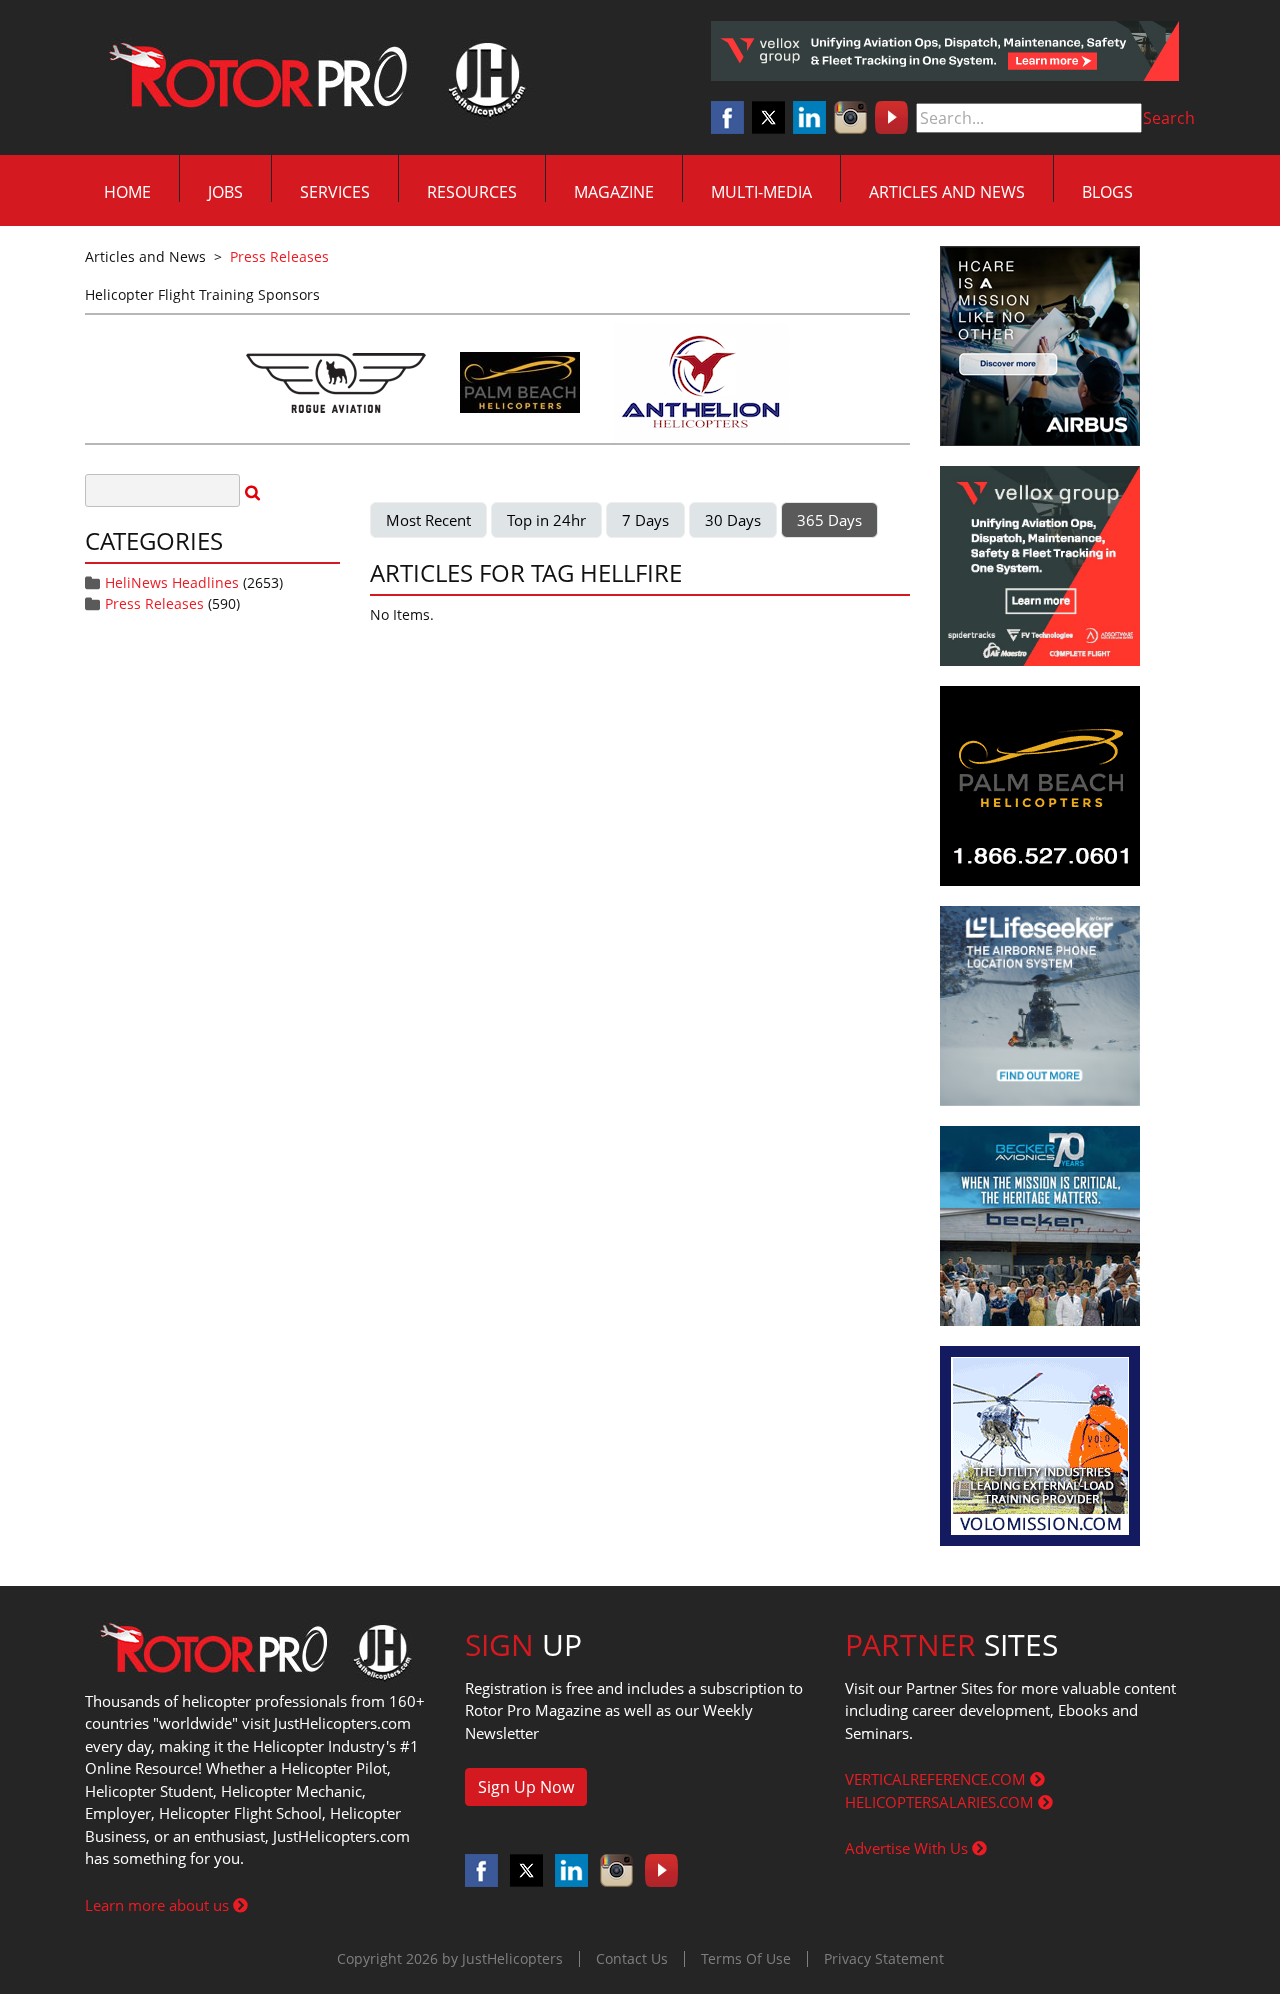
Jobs (225, 192)
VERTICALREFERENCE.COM (937, 1779)
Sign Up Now (526, 1787)
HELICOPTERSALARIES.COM (941, 1802)
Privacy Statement (884, 1958)
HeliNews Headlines (172, 582)
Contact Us (632, 1958)
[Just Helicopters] (313, 78)
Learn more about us (159, 1905)
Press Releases (154, 603)
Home (127, 192)
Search (1169, 118)
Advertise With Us (908, 1848)
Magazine (614, 192)
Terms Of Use (746, 1958)
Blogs (1107, 192)
